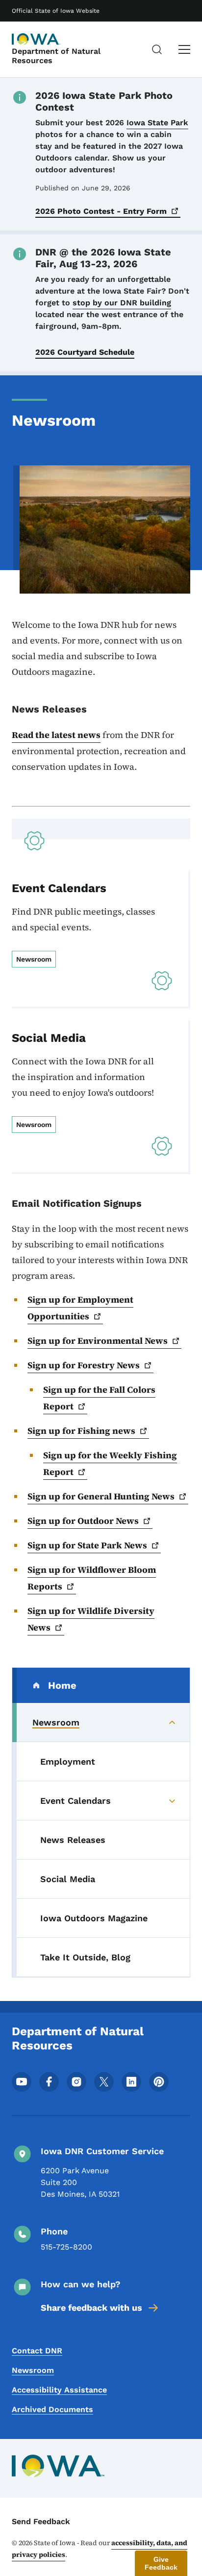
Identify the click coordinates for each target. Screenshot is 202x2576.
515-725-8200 (66, 2247)
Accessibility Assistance (59, 2390)
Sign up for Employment (80, 1308)
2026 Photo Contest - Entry (101, 211)
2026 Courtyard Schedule (85, 352)
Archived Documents (52, 2409)
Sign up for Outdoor (83, 1521)
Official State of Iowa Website (56, 11)
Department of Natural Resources (56, 56)
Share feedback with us (91, 2308)
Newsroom (33, 2370)
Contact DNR (37, 2351)
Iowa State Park (157, 123)
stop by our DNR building (122, 303)
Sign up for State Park (87, 1545)
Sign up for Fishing (81, 1431)
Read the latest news (56, 735)
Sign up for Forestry (84, 1365)
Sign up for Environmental (98, 1341)
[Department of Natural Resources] (36, 39)
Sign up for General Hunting (101, 1496)
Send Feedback (41, 2521)
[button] (161, 2563)
